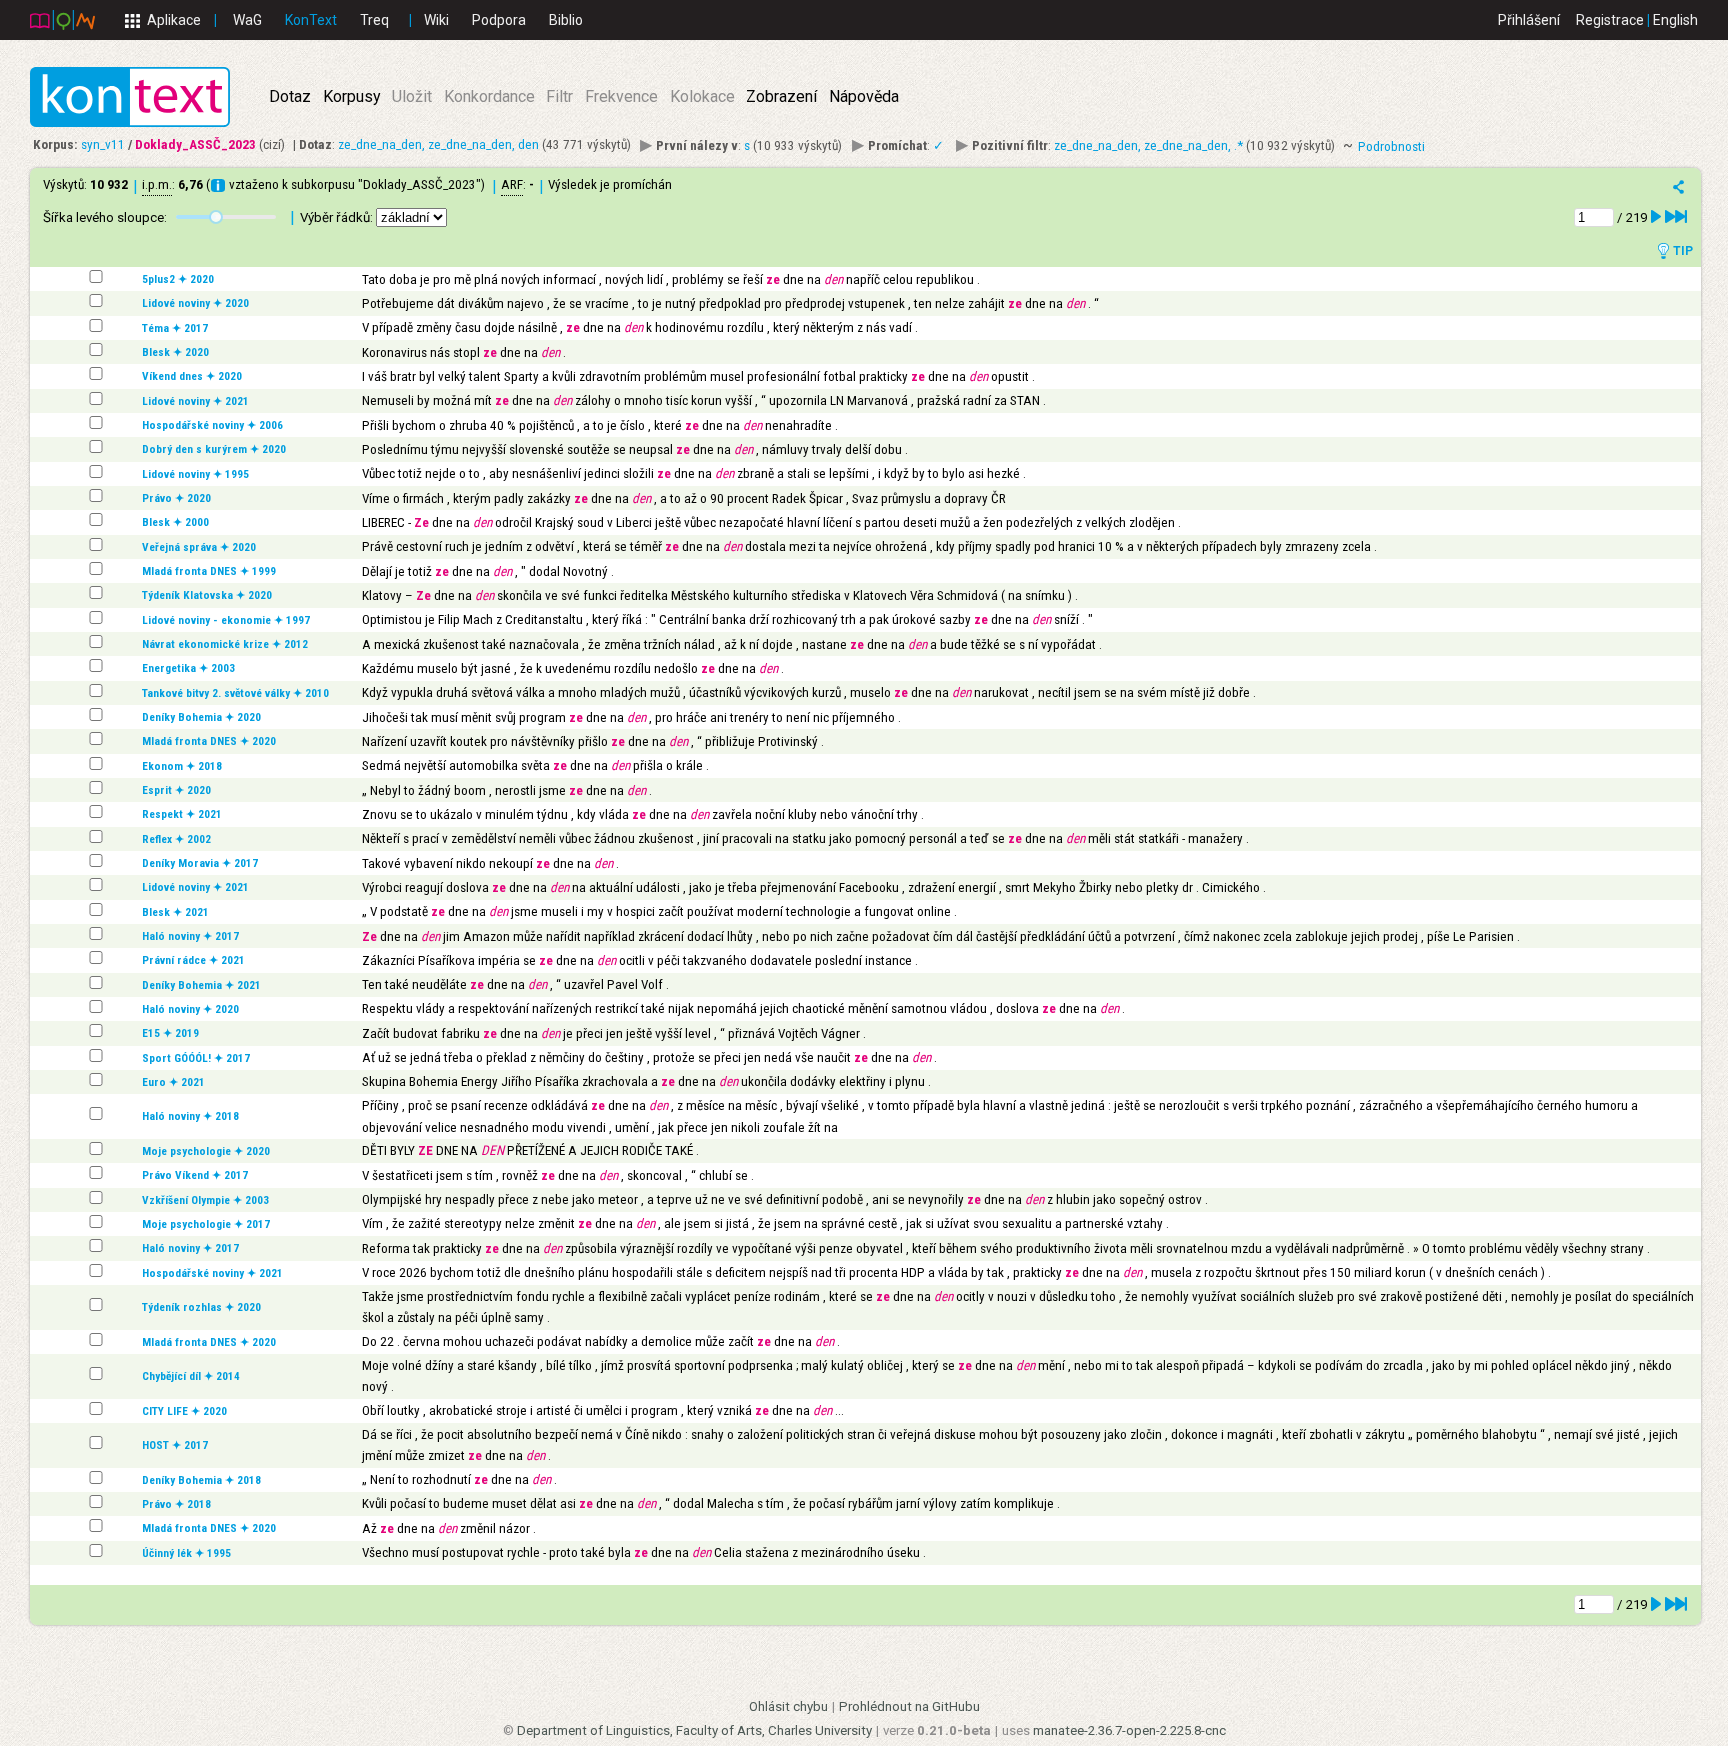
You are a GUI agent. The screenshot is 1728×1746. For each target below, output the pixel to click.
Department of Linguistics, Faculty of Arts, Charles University (694, 1730)
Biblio (566, 20)
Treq (374, 20)
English (1675, 20)
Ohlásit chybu (788, 1706)
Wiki (436, 20)
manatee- (1129, 1730)
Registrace (1610, 20)
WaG (247, 20)
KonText (311, 20)
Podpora (499, 20)
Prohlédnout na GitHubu (909, 1706)
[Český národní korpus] (62, 19)
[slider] (216, 217)
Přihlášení (1529, 20)
